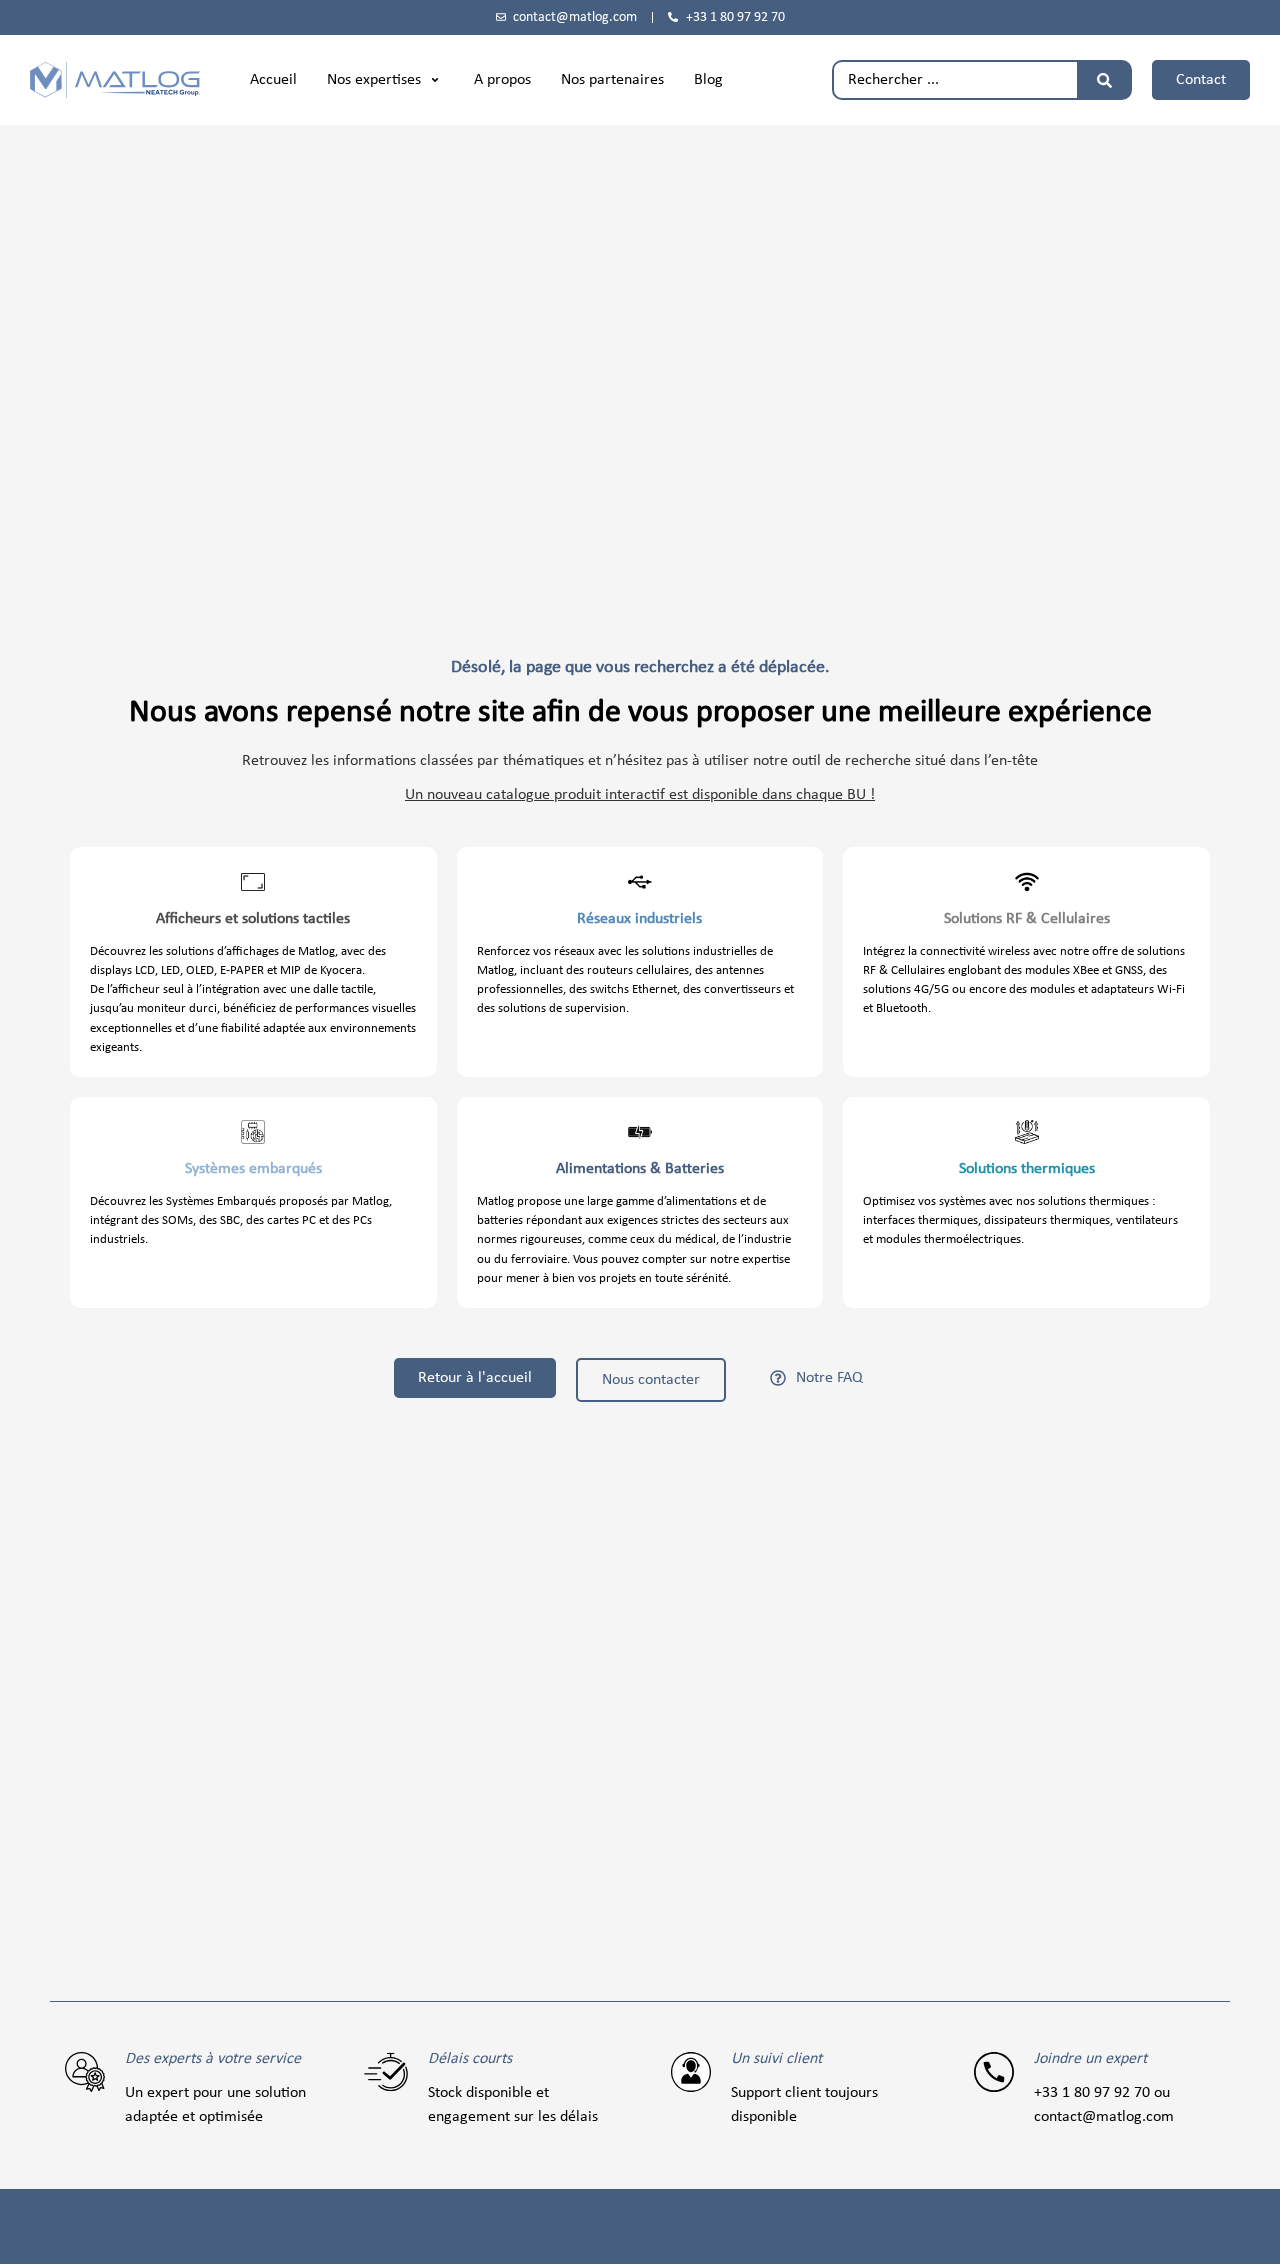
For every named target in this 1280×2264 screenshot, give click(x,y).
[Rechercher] (1104, 80)
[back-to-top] (1252, 2233)
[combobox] (954, 80)
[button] (385, 80)
